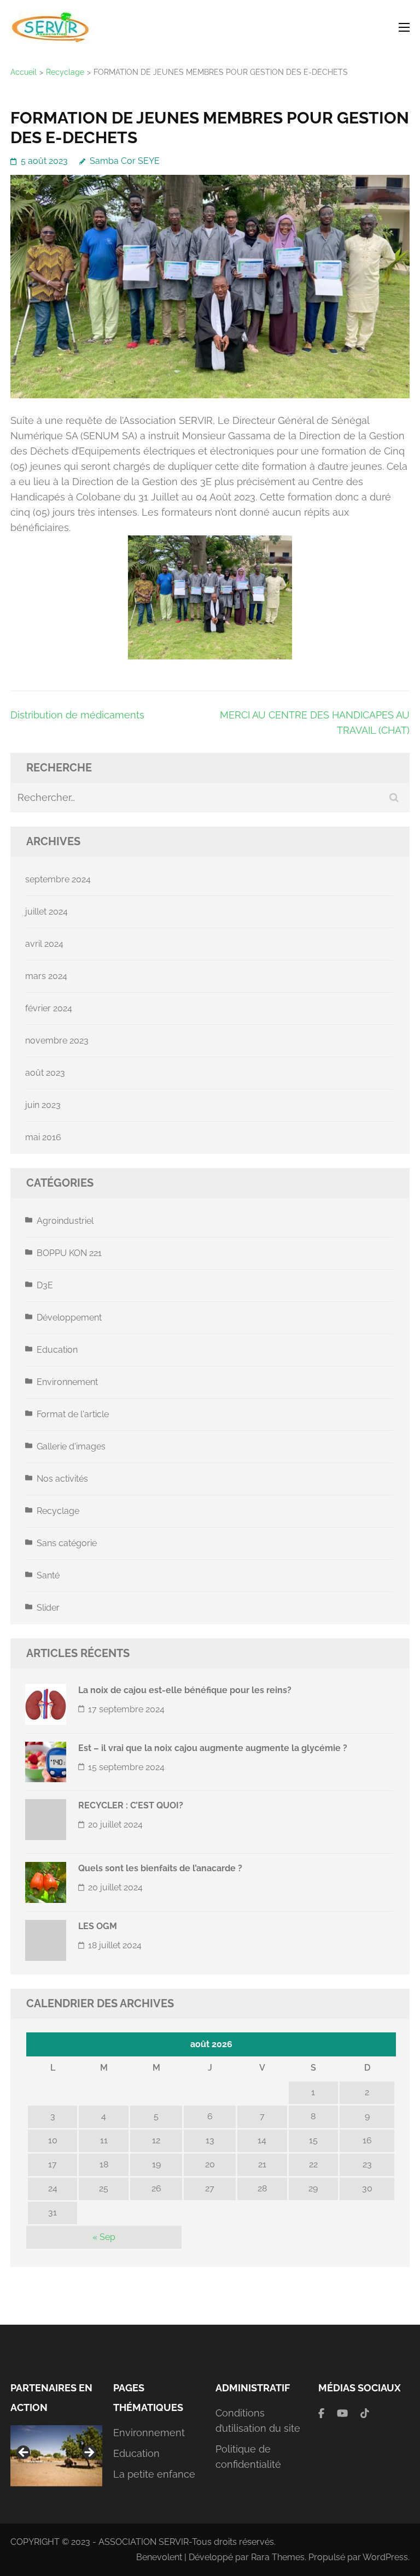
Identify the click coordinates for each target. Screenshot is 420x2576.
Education (57, 1350)
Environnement (67, 1382)
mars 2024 (46, 976)
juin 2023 (43, 1105)
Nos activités (62, 1479)
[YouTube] (342, 2413)
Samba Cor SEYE (125, 161)
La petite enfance (154, 2474)
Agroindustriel (65, 1221)
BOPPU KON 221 (69, 1253)
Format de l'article (73, 1414)
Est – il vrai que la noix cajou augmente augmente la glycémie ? (213, 1748)
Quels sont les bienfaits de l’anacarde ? (160, 1868)
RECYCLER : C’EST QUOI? (131, 1805)
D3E (45, 1285)
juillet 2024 (46, 912)
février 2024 (49, 1008)
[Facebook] (321, 2413)
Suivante (89, 2453)
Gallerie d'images (71, 1446)
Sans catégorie (67, 1543)
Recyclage (58, 1511)
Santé (48, 1575)
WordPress (385, 2557)
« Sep (104, 2237)
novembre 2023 (57, 1041)
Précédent (24, 2453)
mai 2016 (43, 1137)
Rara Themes (278, 2557)
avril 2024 (44, 944)
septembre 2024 (58, 879)
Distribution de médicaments (77, 715)
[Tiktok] (365, 2413)
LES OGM (98, 1926)
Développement (69, 1318)
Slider (48, 1608)
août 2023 (45, 1073)
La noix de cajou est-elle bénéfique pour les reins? (185, 1690)
